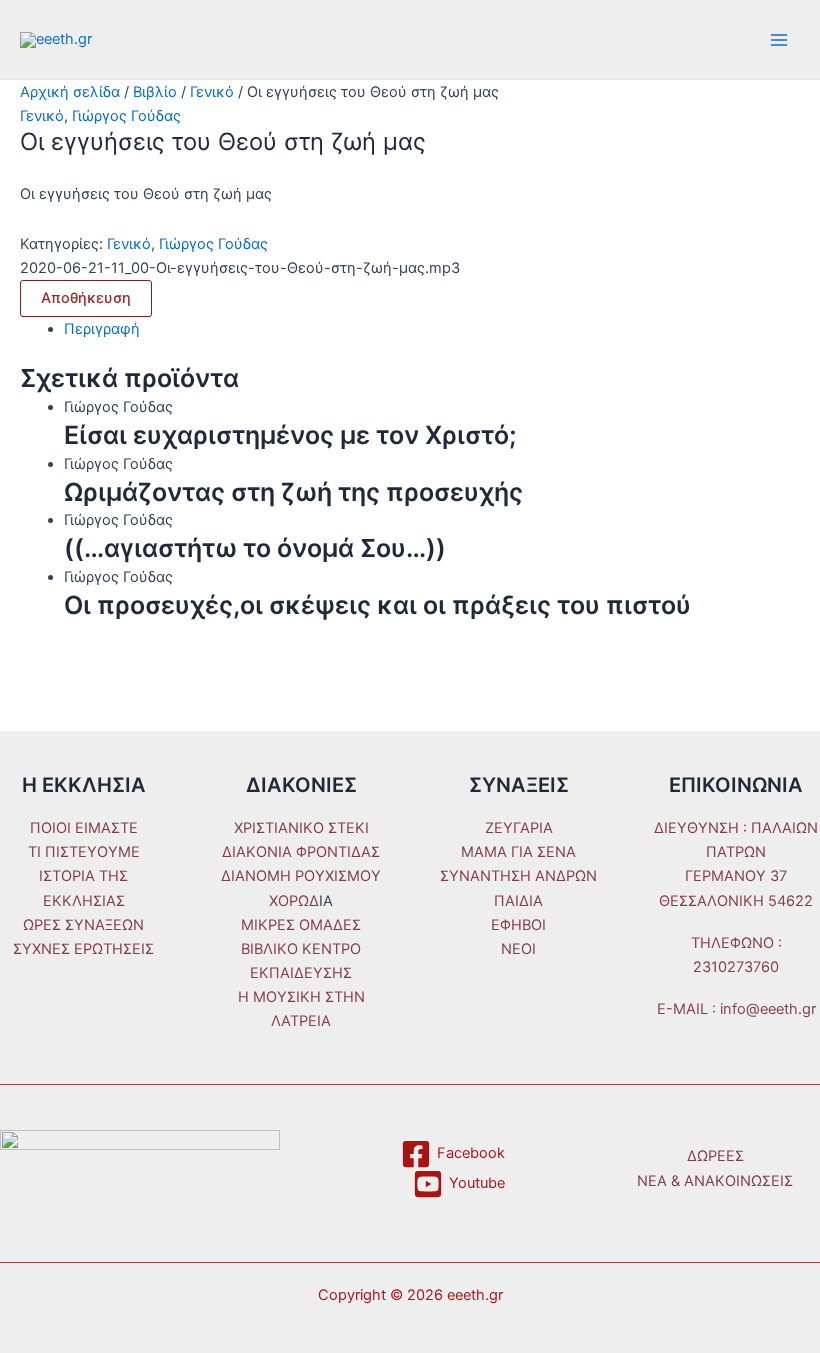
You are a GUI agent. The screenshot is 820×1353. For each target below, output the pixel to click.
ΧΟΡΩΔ (294, 901)
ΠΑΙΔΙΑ (518, 901)
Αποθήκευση (86, 298)
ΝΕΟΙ (518, 949)
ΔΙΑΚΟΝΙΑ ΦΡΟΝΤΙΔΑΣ (301, 852)
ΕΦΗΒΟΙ (518, 925)
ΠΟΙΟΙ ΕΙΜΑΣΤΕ (84, 828)
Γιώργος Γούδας (126, 116)
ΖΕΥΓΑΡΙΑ (519, 828)
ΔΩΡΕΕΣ (715, 1156)
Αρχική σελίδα (70, 92)
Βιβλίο (155, 92)
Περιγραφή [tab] (102, 329)
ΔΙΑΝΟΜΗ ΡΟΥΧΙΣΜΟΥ (301, 876)
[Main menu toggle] (779, 40)
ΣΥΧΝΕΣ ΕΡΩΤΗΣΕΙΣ (83, 949)
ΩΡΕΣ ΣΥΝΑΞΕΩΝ (83, 925)
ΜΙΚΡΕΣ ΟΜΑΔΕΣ (301, 925)
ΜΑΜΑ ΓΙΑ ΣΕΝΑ (518, 852)
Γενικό (212, 92)
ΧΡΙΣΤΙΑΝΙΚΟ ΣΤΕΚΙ (301, 828)
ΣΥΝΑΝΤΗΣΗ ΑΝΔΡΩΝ (518, 876)
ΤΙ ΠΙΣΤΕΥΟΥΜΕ (84, 852)
